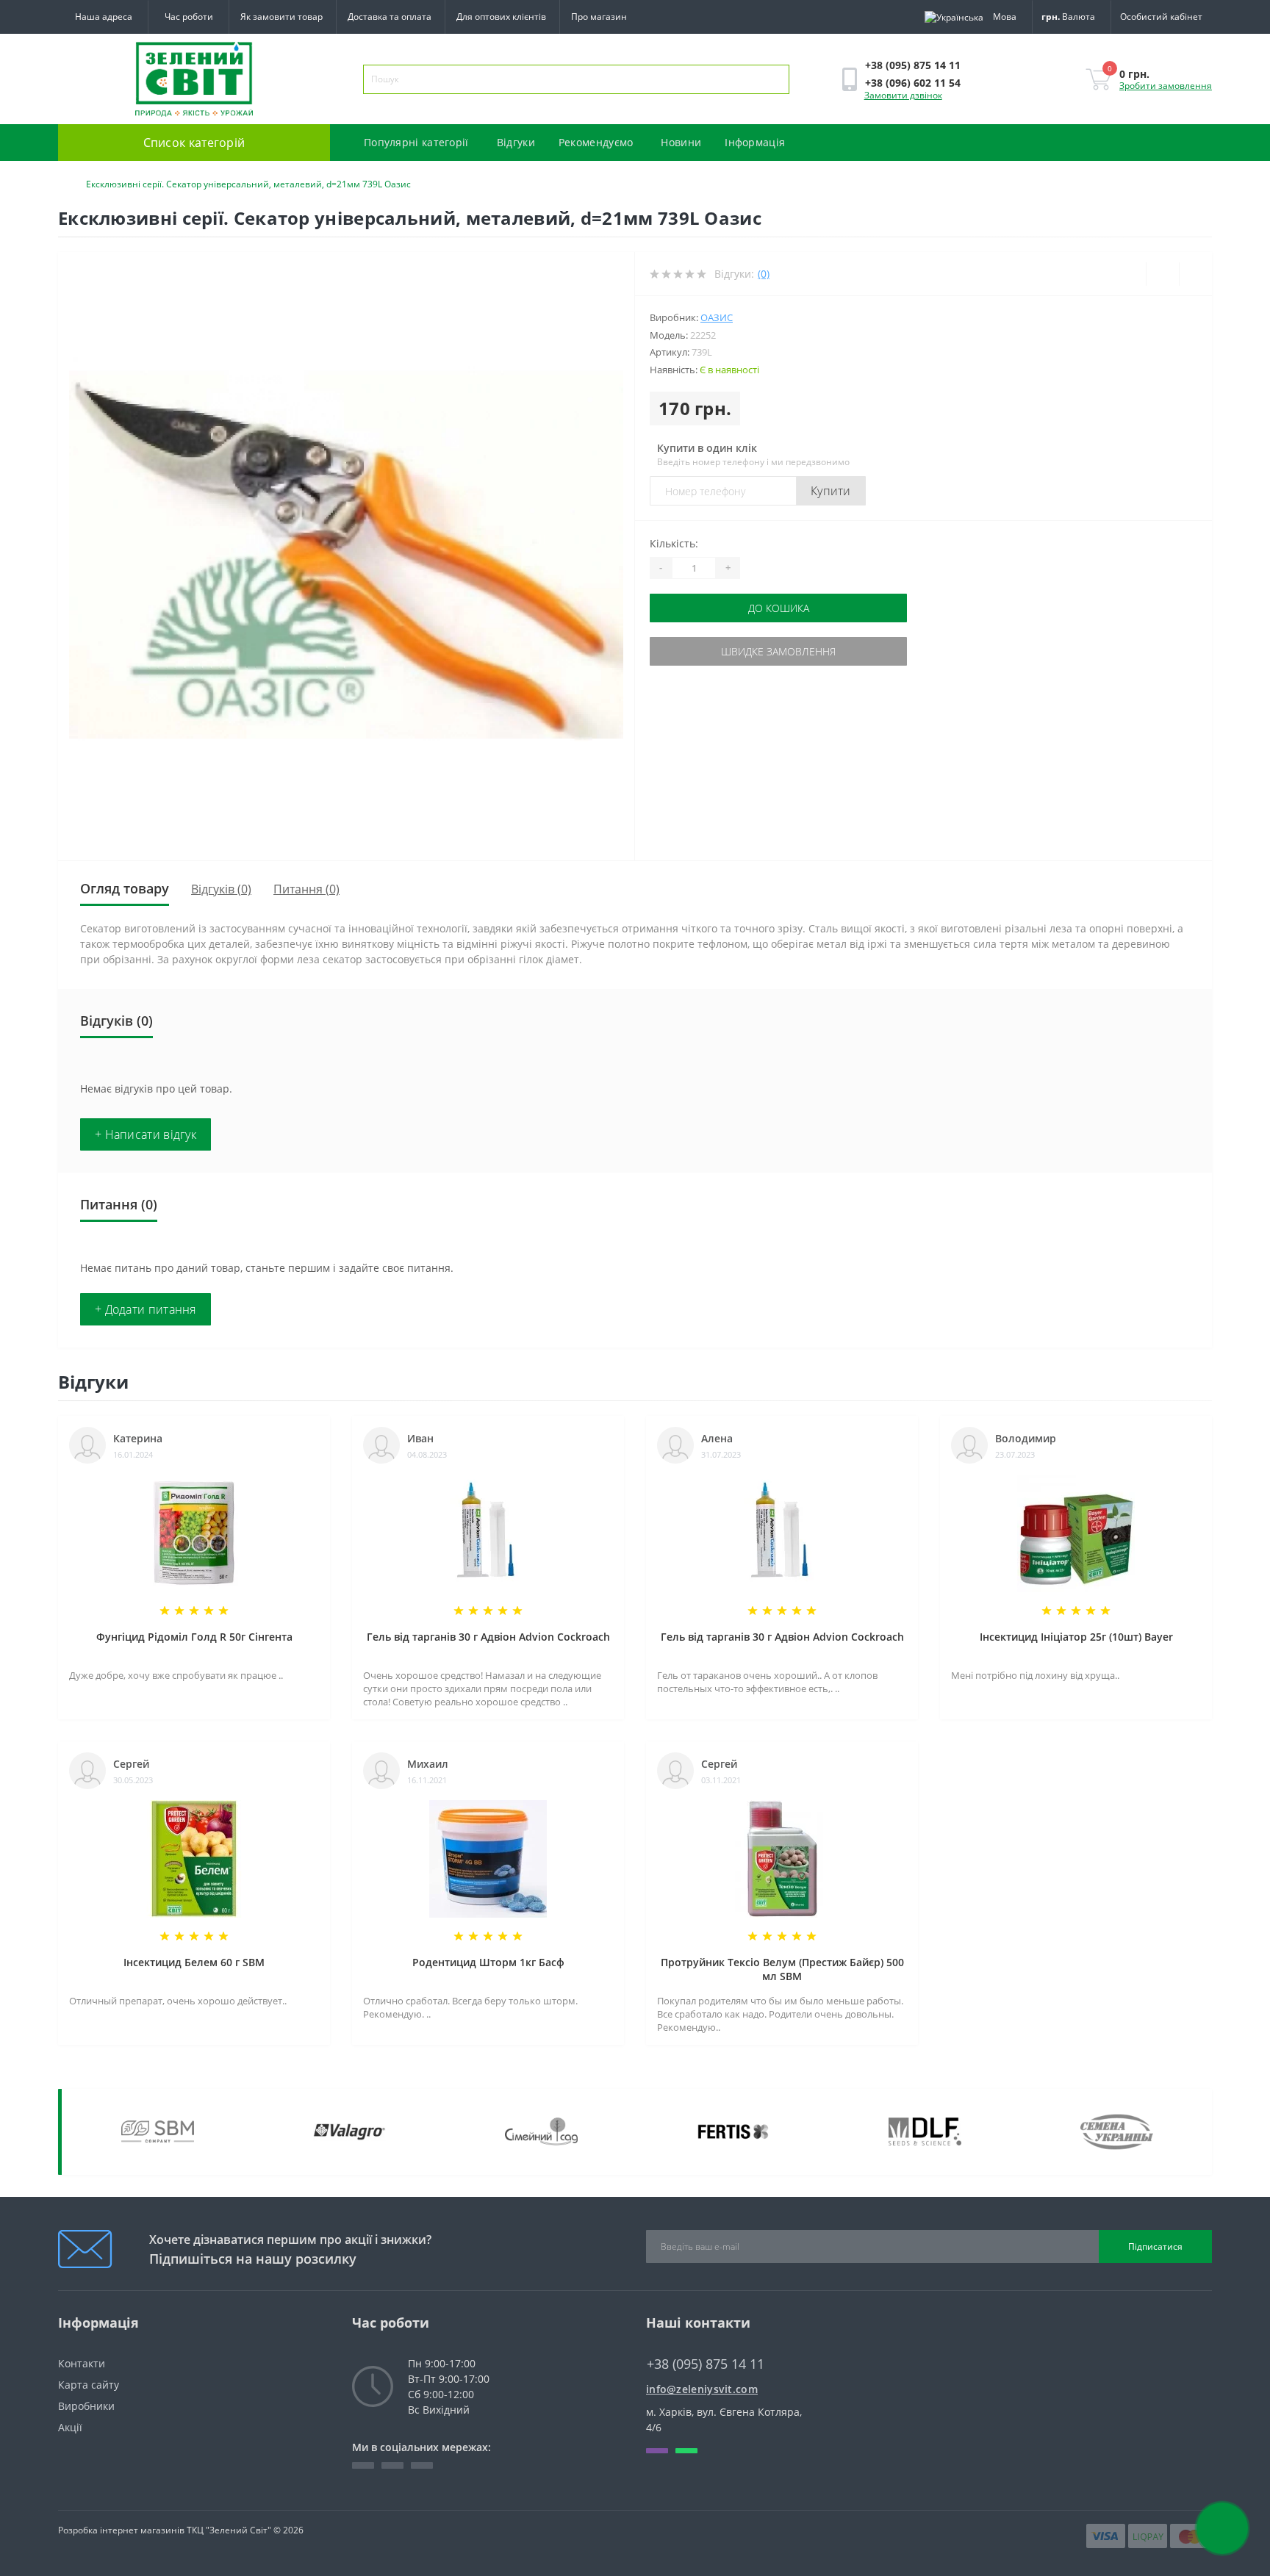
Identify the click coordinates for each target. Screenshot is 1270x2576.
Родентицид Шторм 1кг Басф (488, 1962)
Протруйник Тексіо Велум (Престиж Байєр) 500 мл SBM (782, 1969)
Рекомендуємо (596, 142)
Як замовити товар (281, 17)
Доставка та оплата (390, 17)
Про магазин (599, 17)
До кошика (779, 608)
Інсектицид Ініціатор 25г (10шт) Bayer (1076, 1637)
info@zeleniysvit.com (702, 2389)
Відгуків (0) (221, 889)
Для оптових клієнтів (501, 17)
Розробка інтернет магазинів (121, 2530)
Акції (70, 2427)
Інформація (755, 142)
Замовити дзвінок (903, 95)
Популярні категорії (416, 142)
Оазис (717, 317)
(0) (764, 274)
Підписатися (1155, 2246)
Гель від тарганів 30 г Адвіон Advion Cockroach (488, 1637)
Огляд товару (125, 888)
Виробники (86, 2406)
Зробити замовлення (1166, 86)
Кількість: (674, 543)
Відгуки (516, 142)
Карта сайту (89, 2385)
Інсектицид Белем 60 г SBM (194, 1962)
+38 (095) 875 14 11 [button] (706, 2364)
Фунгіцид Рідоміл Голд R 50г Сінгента (194, 1637)
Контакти (82, 2363)
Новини (681, 142)
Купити (831, 491)
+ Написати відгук (146, 1134)
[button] (188, 17)
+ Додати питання (146, 1309)
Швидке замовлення (778, 651)
